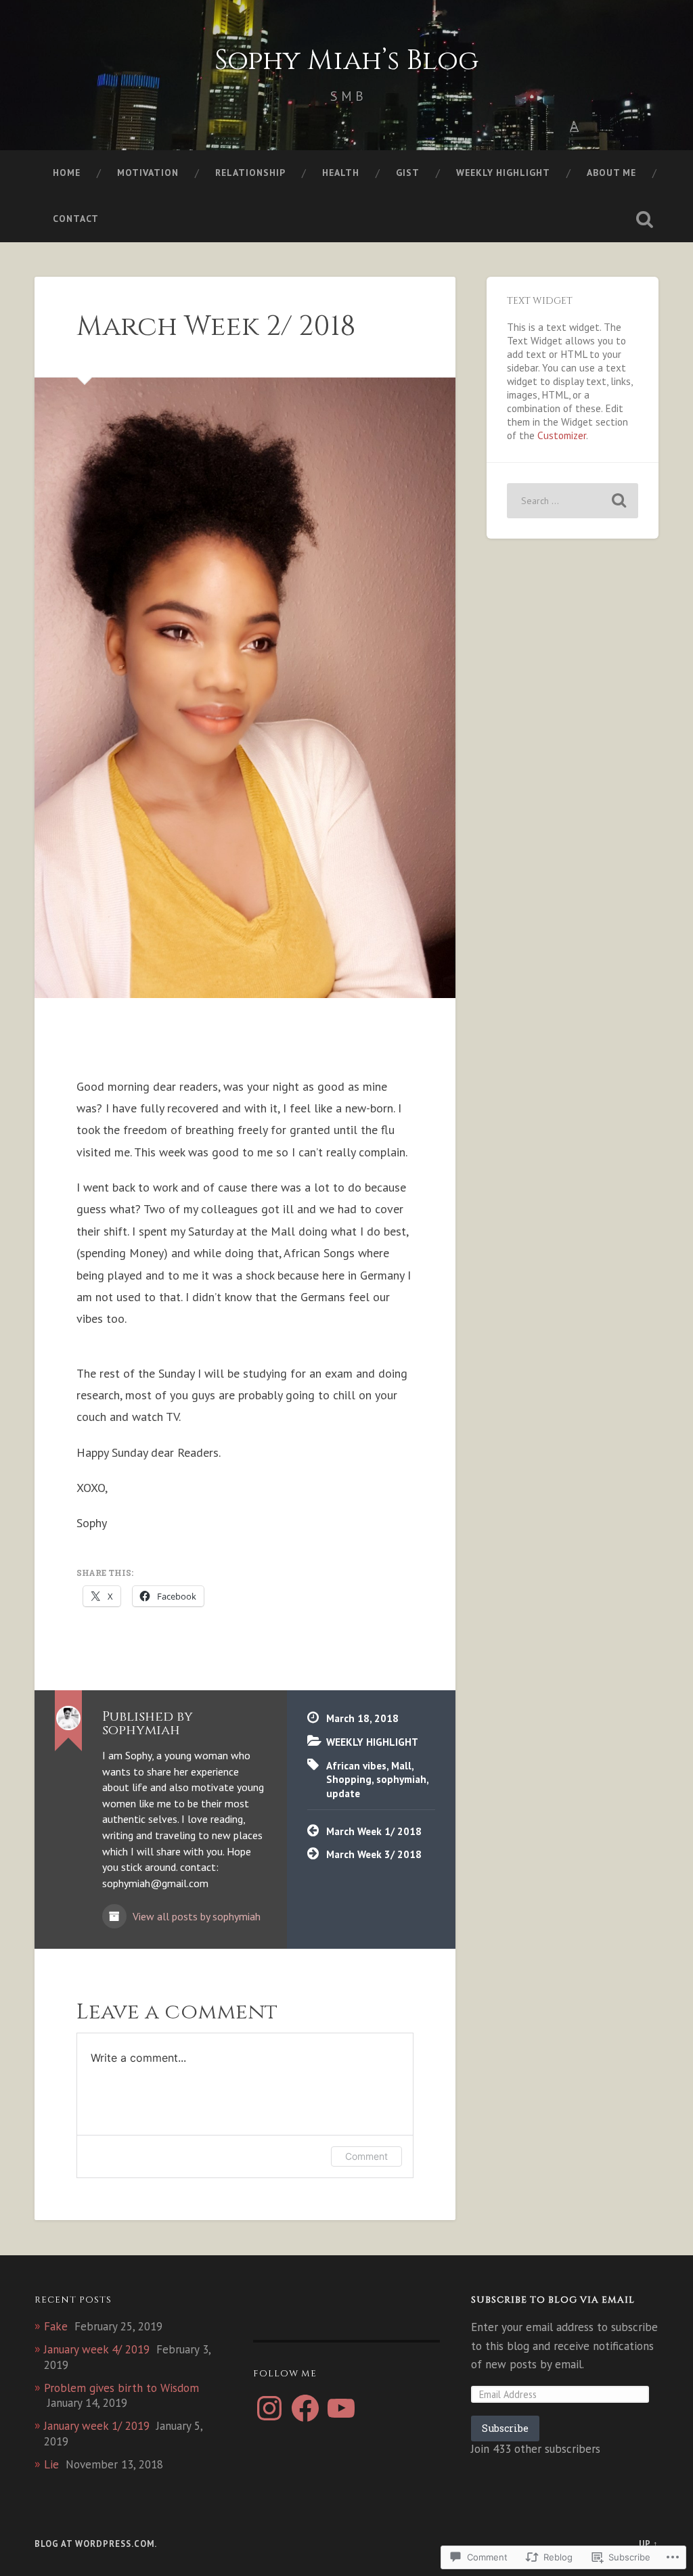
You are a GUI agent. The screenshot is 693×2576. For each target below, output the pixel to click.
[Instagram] (269, 2408)
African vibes (356, 1765)
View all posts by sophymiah (195, 1916)
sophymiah (401, 1779)
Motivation (148, 173)
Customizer (562, 435)
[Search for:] (572, 501)
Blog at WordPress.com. (96, 2544)
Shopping (349, 1779)
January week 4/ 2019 (97, 2349)
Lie (51, 2464)
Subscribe (505, 2428)
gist (408, 173)
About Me (611, 173)
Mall (401, 1765)
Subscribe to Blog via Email (553, 2300)
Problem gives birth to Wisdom (121, 2388)
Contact (76, 219)
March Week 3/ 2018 (374, 1854)
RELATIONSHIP (250, 173)
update (343, 1793)
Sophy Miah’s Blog (346, 61)
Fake (56, 2326)
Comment (366, 2156)
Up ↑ (649, 2544)
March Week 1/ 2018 (374, 1831)
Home (67, 173)
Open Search (645, 219)
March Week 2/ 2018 (216, 326)
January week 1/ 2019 (97, 2426)
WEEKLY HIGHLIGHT (503, 173)
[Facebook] (305, 2408)
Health (341, 173)
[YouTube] (341, 2408)
